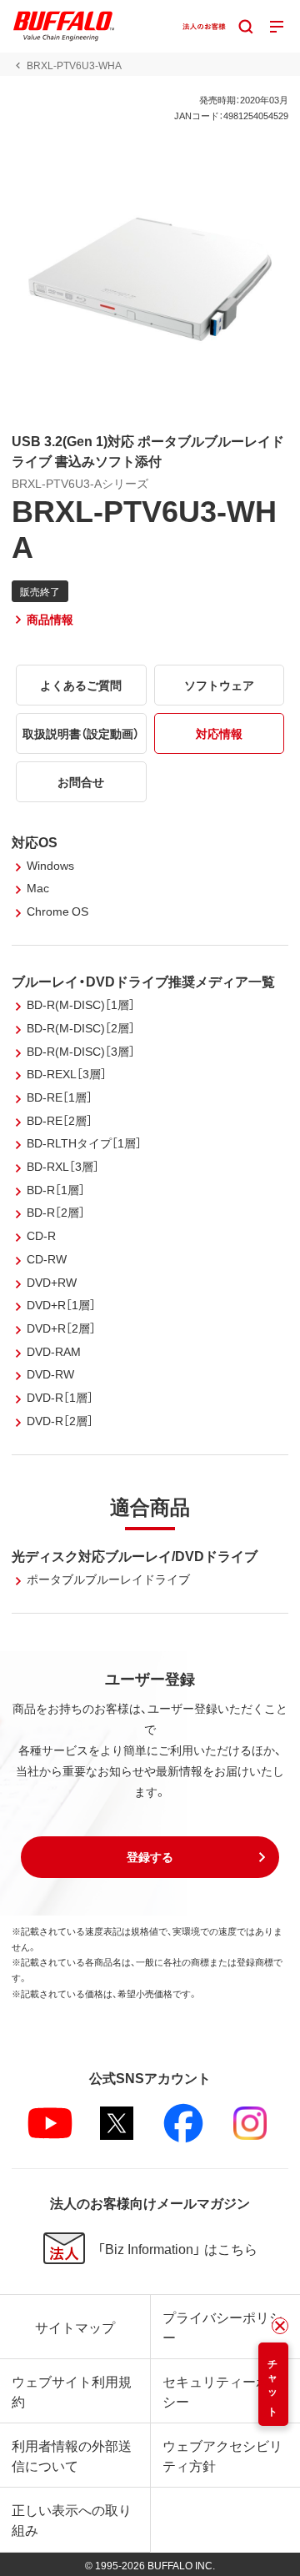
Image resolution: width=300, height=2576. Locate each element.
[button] (150, 1857)
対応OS (35, 841)
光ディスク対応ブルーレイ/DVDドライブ (135, 1555)
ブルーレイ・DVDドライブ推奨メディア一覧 (143, 981)
